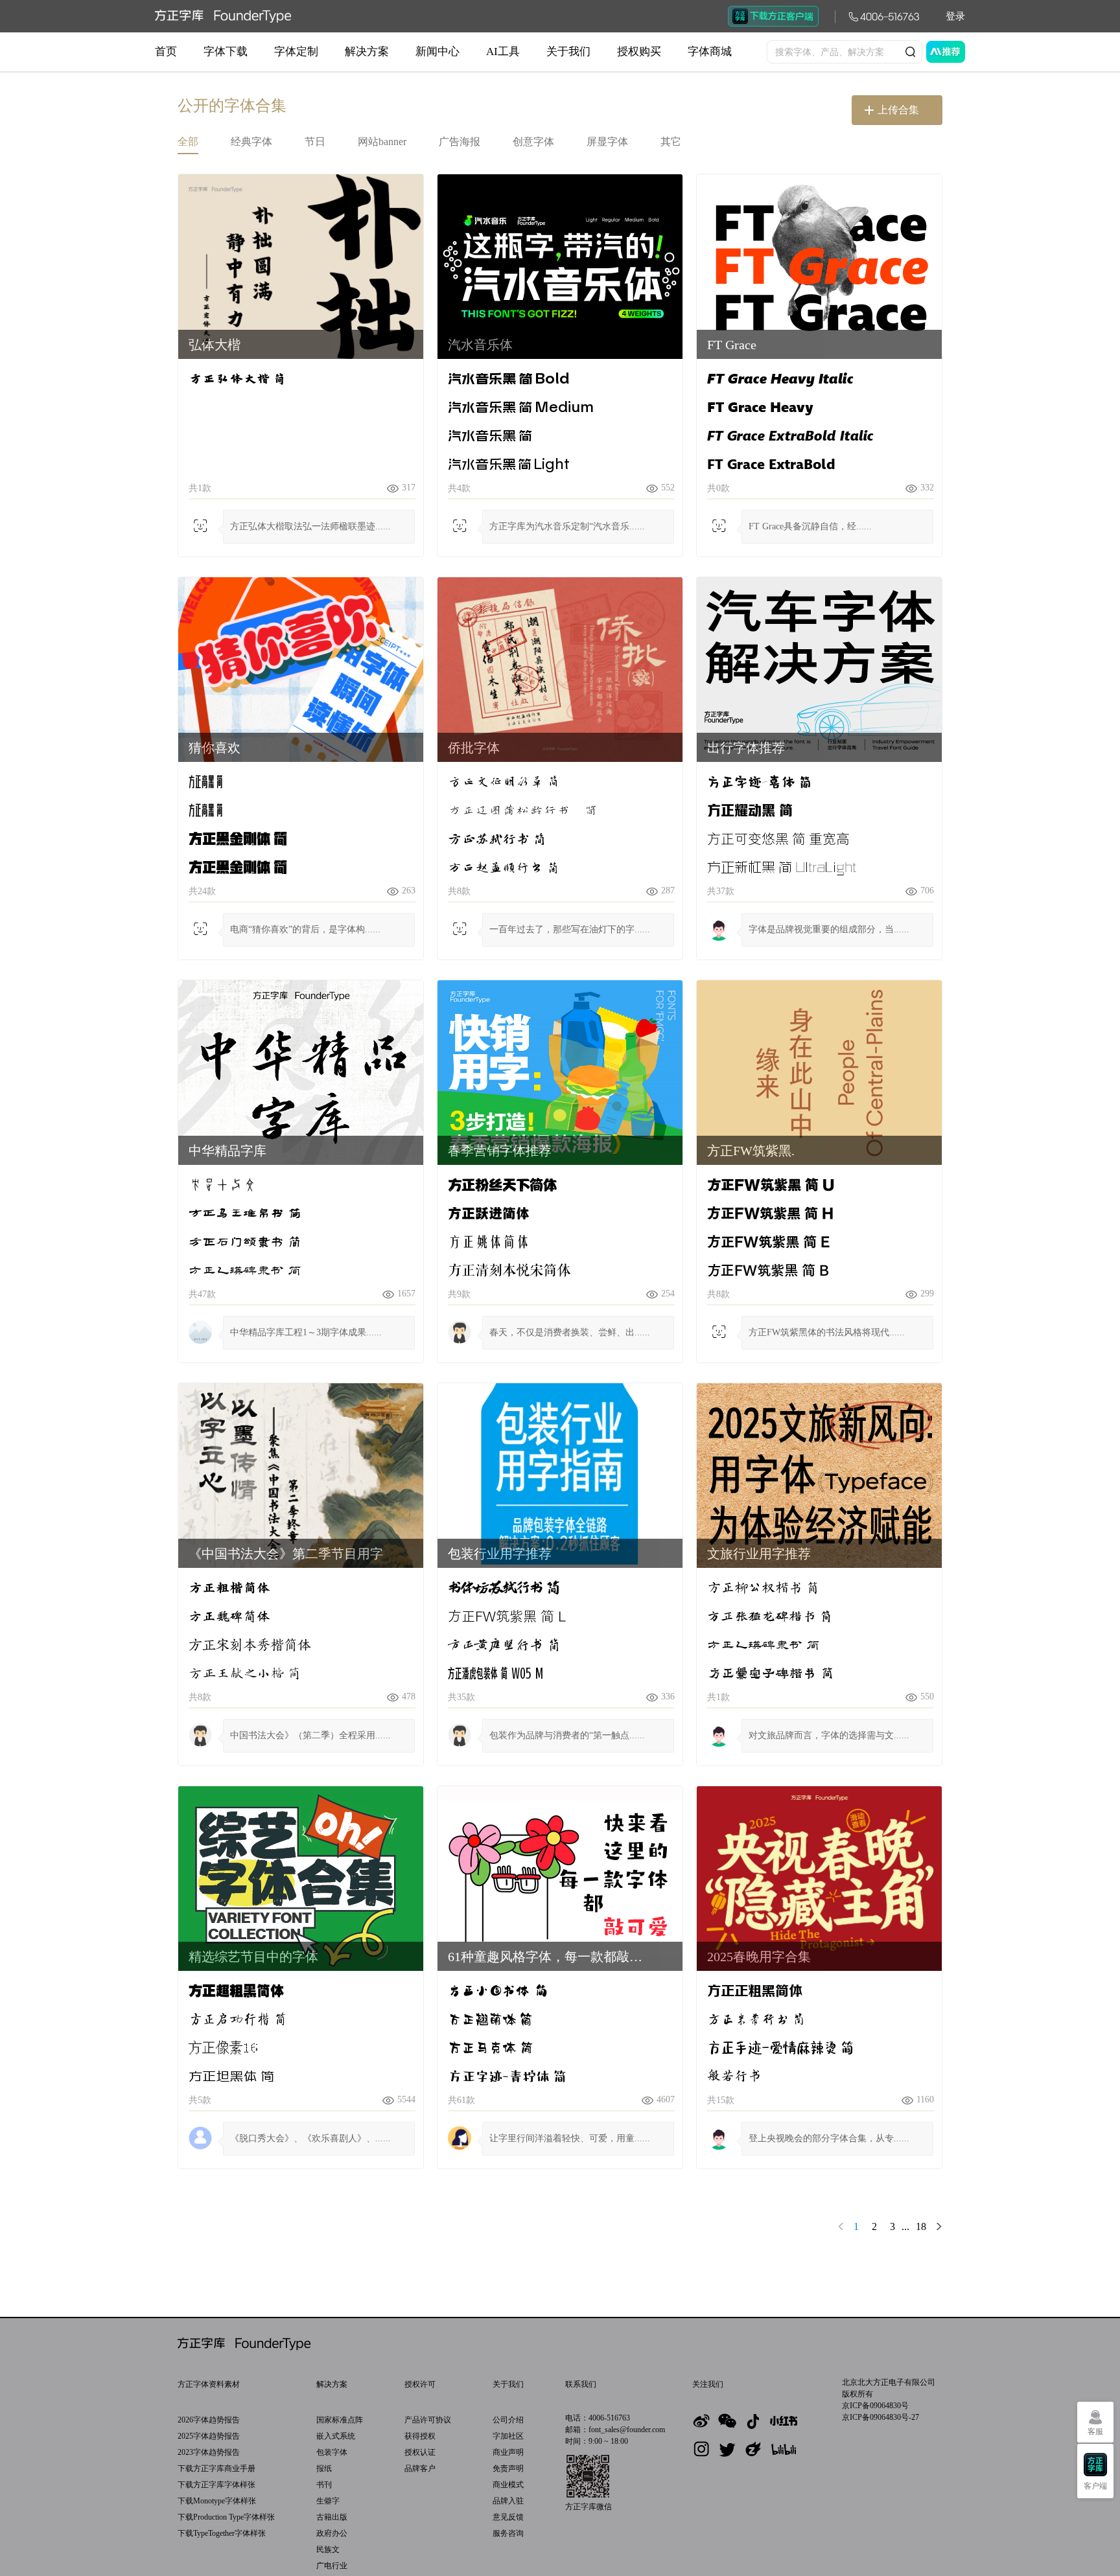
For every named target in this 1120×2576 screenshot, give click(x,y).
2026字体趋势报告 (209, 2420)
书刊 (324, 2485)
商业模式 (508, 2485)
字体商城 (710, 52)
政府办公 (332, 2533)
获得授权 (420, 2436)
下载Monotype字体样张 (217, 2501)
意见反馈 (508, 2517)
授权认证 (420, 2452)
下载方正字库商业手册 (216, 2468)
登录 (955, 16)
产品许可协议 (428, 2420)
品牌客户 (420, 2468)
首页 (166, 52)
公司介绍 (508, 2420)
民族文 (328, 2549)
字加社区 (508, 2436)
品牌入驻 (508, 2501)
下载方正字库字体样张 (216, 2485)
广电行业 (332, 2566)
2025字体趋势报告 (209, 2436)
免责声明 (508, 2468)
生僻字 (328, 2501)
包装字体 (332, 2452)
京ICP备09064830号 (875, 2406)
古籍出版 (332, 2517)
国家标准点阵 (340, 2420)
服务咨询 (508, 2533)
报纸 (324, 2468)
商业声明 (508, 2452)
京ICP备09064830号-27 (881, 2417)
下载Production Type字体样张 (226, 2517)
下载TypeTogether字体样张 (222, 2533)
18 (921, 2226)
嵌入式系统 (336, 2436)
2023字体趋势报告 (209, 2452)
